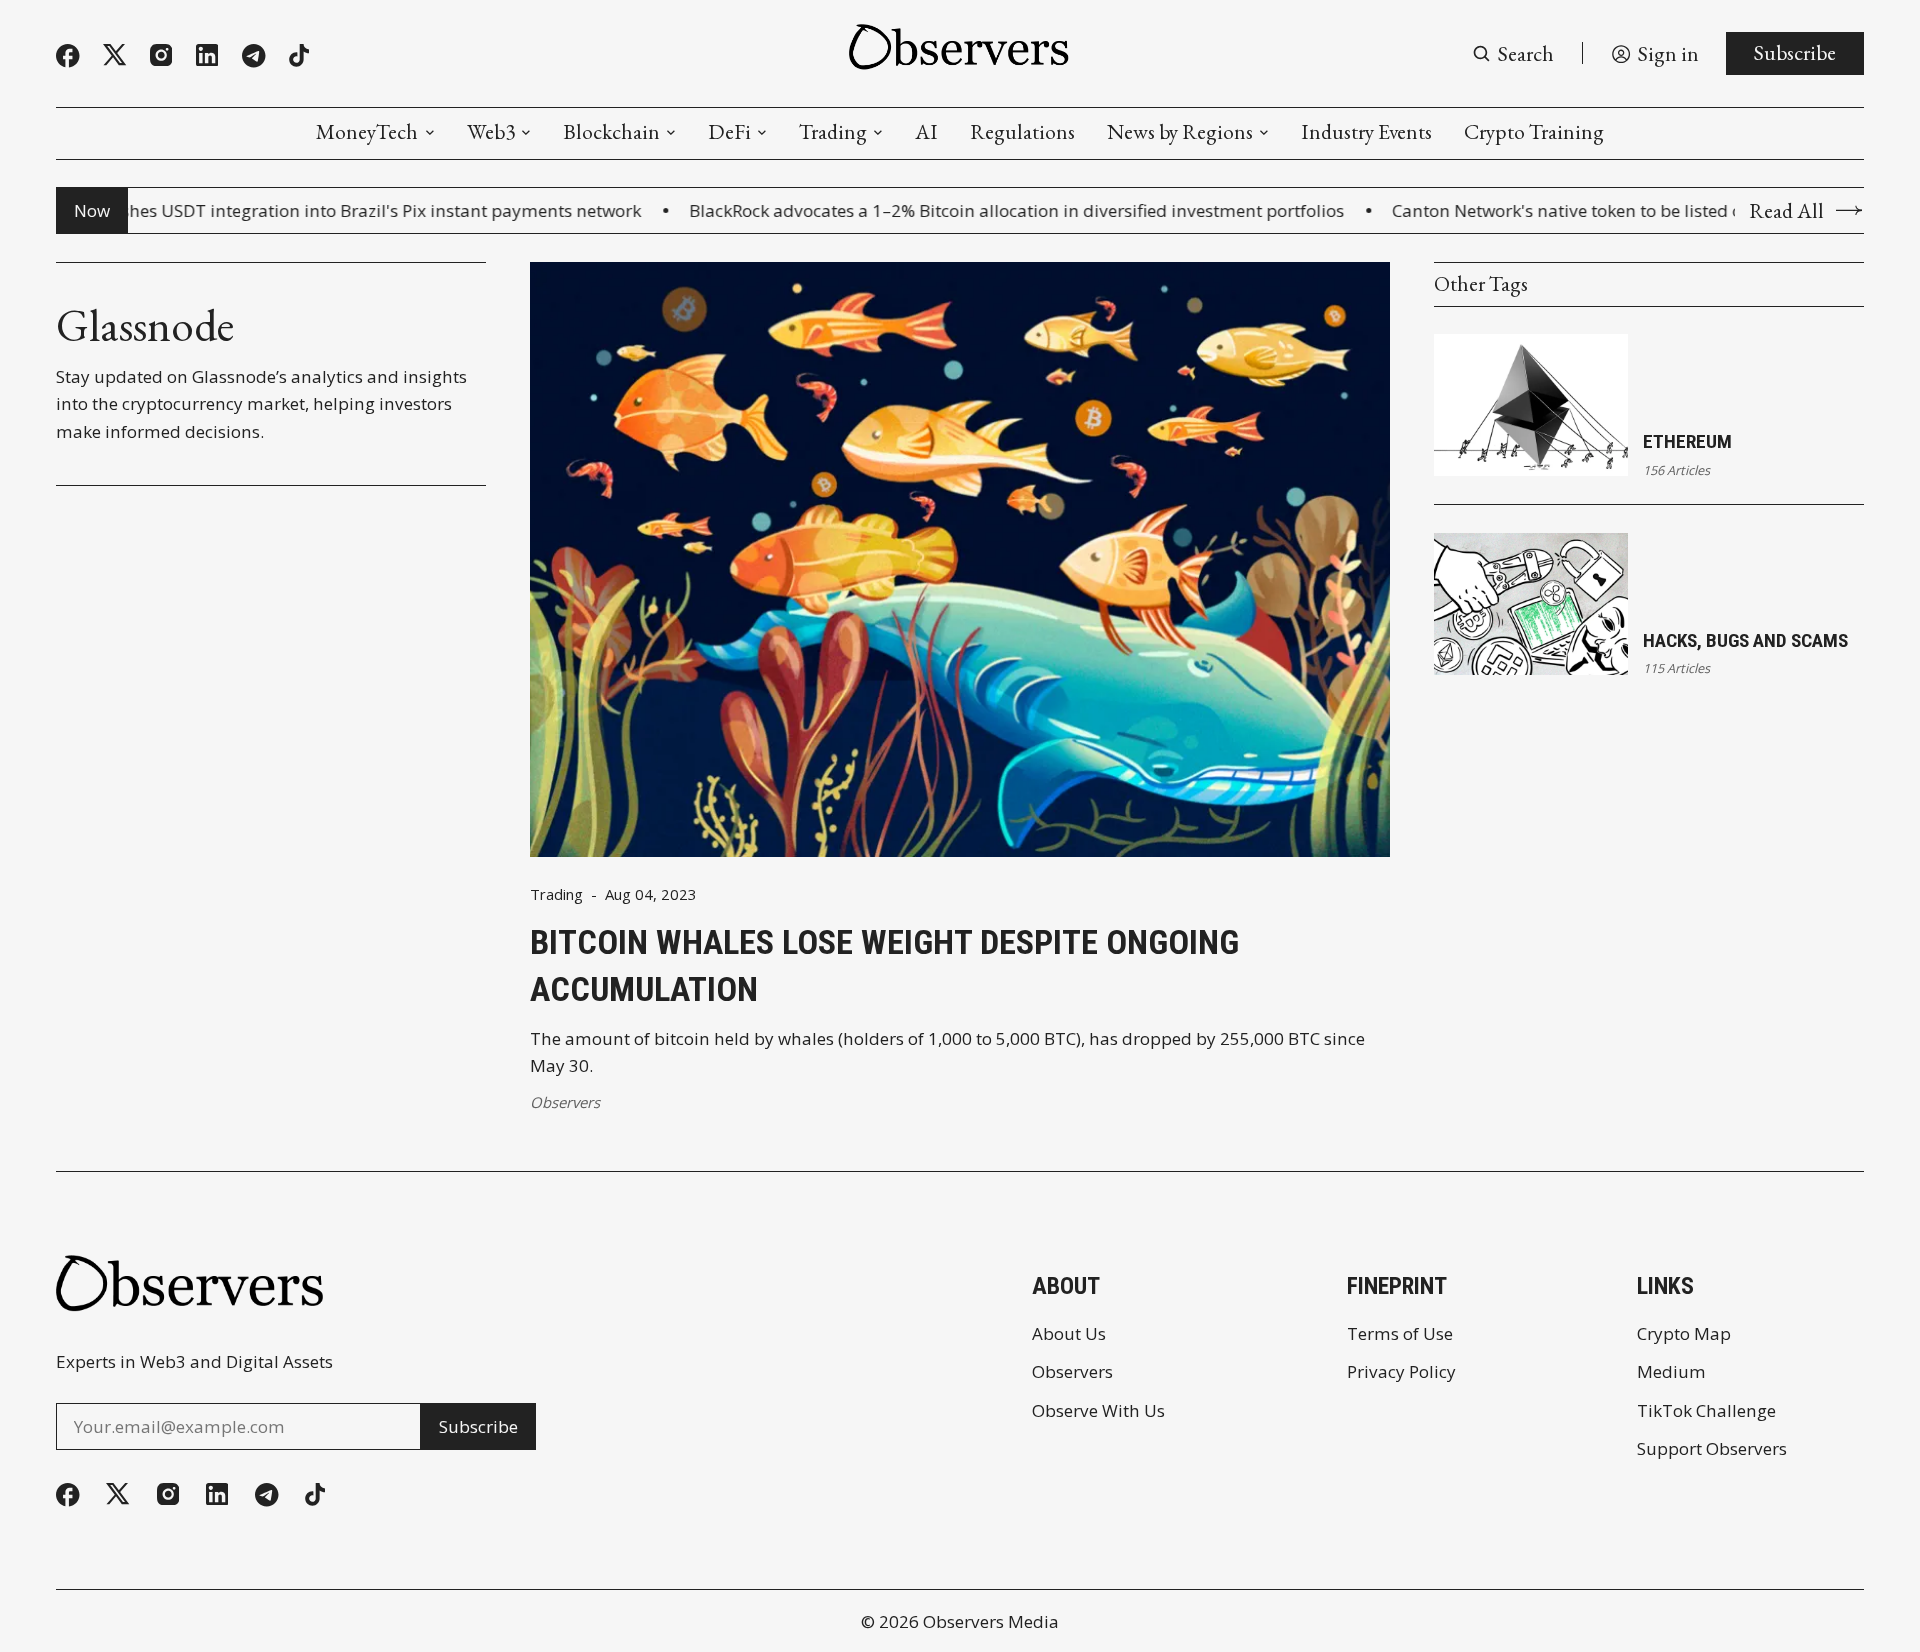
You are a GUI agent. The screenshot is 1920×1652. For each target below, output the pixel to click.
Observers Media (991, 1621)
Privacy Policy (1401, 1371)
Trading (833, 131)
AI (926, 131)
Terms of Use (1400, 1333)
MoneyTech (367, 131)
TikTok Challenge (1706, 1410)
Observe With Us (1098, 1410)
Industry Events (1366, 131)
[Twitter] (115, 55)
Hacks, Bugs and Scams (1745, 640)
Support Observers (1712, 1448)
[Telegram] (254, 56)
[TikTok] (299, 55)
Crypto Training (1534, 131)
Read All (1786, 210)
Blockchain (611, 131)
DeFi (729, 131)
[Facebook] (68, 56)
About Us (1069, 1333)
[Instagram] (161, 55)
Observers (565, 1102)
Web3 (491, 131)
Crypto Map (1684, 1333)
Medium (1671, 1371)
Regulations (1022, 131)
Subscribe (1795, 52)
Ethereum (1687, 441)
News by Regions (1180, 131)
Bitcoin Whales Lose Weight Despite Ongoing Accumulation (884, 966)
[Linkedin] (207, 55)
